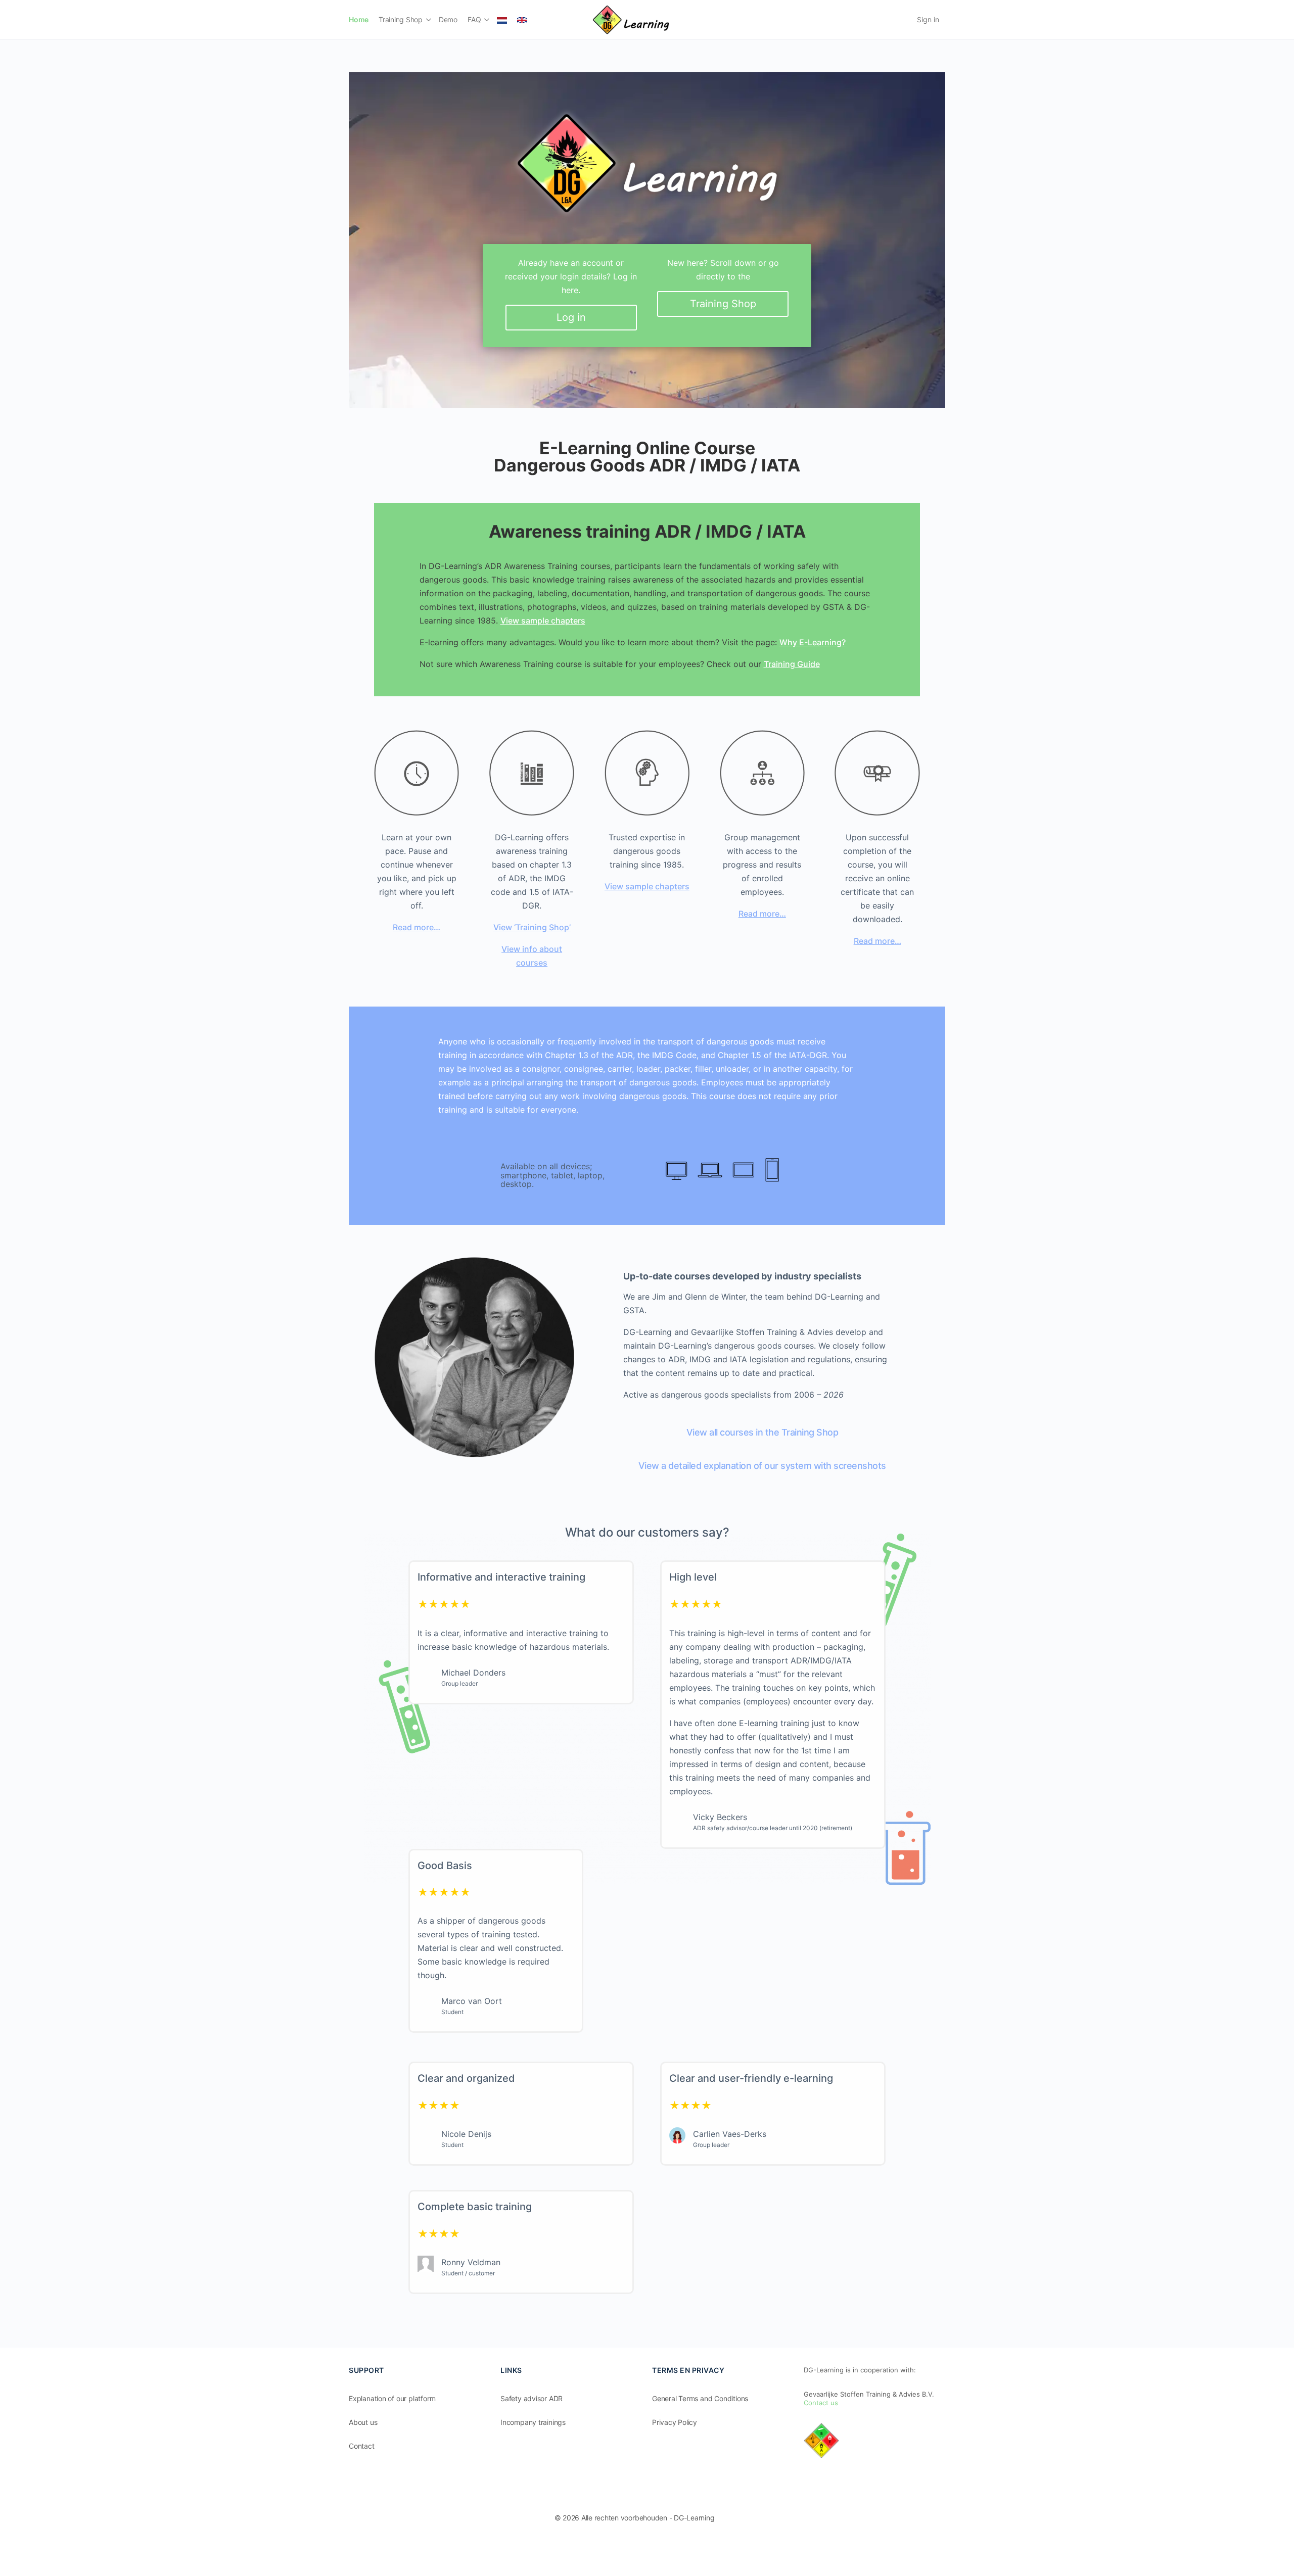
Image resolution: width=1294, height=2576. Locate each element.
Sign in (928, 19)
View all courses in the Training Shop (762, 1432)
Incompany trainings (533, 2422)
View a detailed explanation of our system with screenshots (762, 1466)
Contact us (821, 2403)
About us (363, 2422)
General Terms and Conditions (700, 2398)
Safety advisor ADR (532, 2398)
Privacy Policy (675, 2422)
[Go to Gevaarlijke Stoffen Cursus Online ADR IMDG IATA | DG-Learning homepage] (631, 19)
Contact (362, 2446)
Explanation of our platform (392, 2398)
